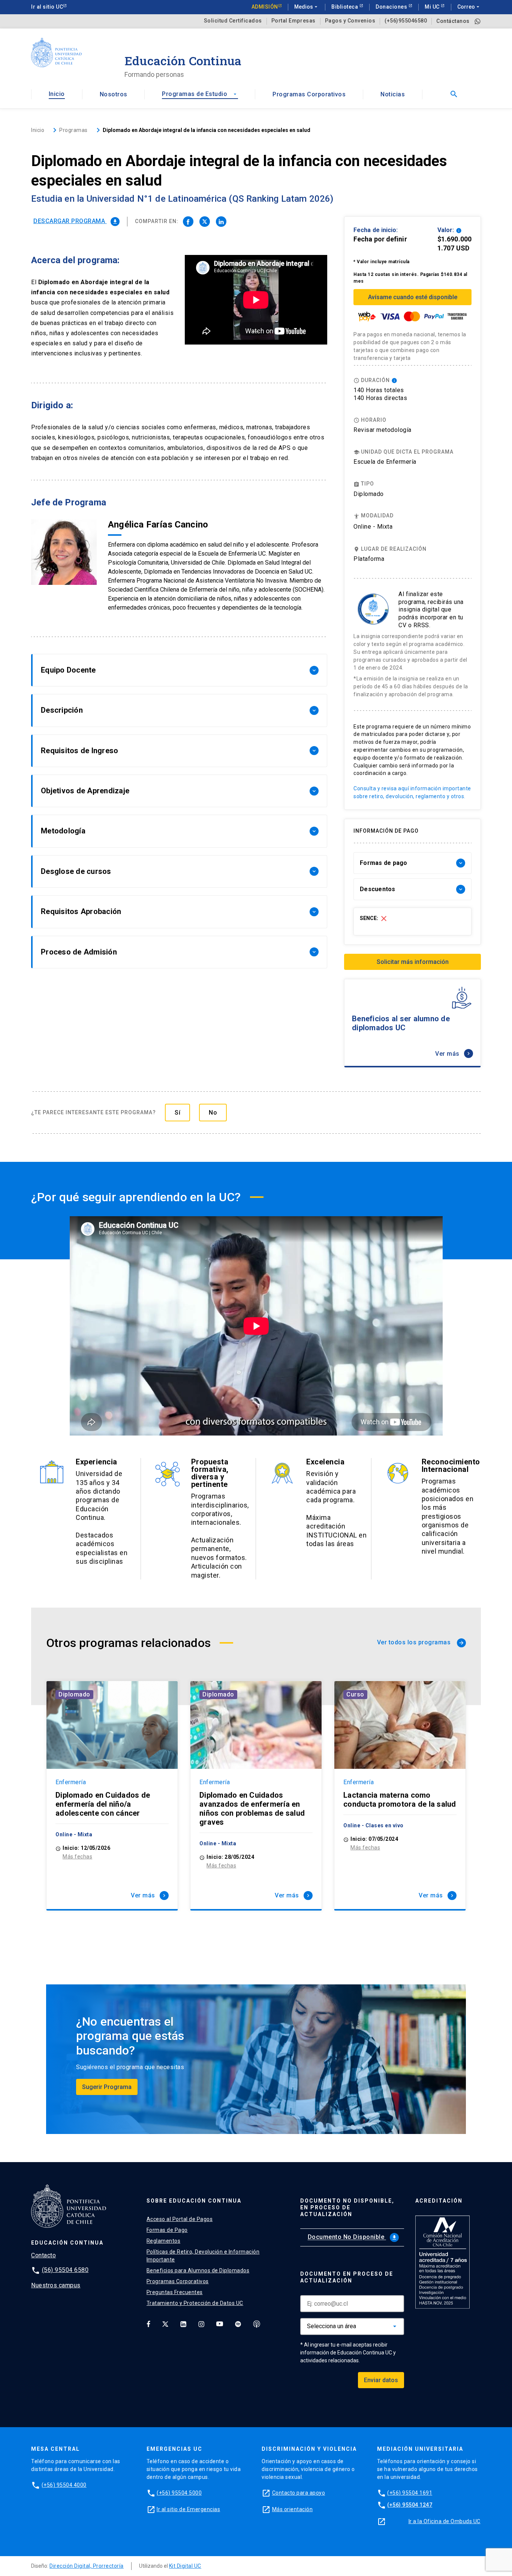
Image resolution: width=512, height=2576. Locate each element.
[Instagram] (201, 2324)
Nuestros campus (56, 2285)
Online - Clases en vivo (374, 1825)
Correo (469, 7)
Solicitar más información (413, 962)
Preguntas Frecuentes (175, 2292)
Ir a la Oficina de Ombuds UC (445, 2521)
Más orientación (293, 2509)
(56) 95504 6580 (65, 2270)
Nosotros (114, 94)
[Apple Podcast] (257, 2324)
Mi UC (433, 7)
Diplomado (74, 1694)
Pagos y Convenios (350, 21)
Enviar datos (381, 2380)
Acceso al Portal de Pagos (180, 2219)
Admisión (265, 7)
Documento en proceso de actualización (347, 2277)
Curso (355, 1694)
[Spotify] (238, 2324)
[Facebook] (148, 2324)
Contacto (43, 2255)
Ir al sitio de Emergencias (188, 2509)
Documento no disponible (353, 2237)
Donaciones (392, 7)
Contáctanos (453, 21)
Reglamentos (164, 2241)
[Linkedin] (183, 2324)
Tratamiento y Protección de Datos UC (195, 2303)
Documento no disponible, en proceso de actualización (347, 2207)
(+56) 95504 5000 (179, 2493)
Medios (307, 7)
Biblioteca (345, 7)
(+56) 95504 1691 (410, 2493)
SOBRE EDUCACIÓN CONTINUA (194, 2201)
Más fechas (77, 1857)
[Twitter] (165, 2324)
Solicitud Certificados (233, 21)
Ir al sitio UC (47, 7)
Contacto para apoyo (299, 2493)
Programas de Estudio (200, 94)
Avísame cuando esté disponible (413, 297)
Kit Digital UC (185, 2566)
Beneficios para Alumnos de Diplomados (198, 2270)
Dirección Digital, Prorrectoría (87, 2566)
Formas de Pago (167, 2230)
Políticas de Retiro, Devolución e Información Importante (203, 2256)
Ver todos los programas (421, 1642)
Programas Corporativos (309, 94)
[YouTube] (220, 2324)
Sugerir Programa (107, 2087)
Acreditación (439, 2201)
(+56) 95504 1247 (410, 2505)
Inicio (57, 94)
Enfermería (71, 1782)
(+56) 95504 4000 (64, 2485)
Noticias (393, 94)
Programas (73, 130)
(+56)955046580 (406, 21)
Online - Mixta (373, 527)
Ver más (453, 1054)
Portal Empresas (293, 21)
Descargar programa (76, 221)
